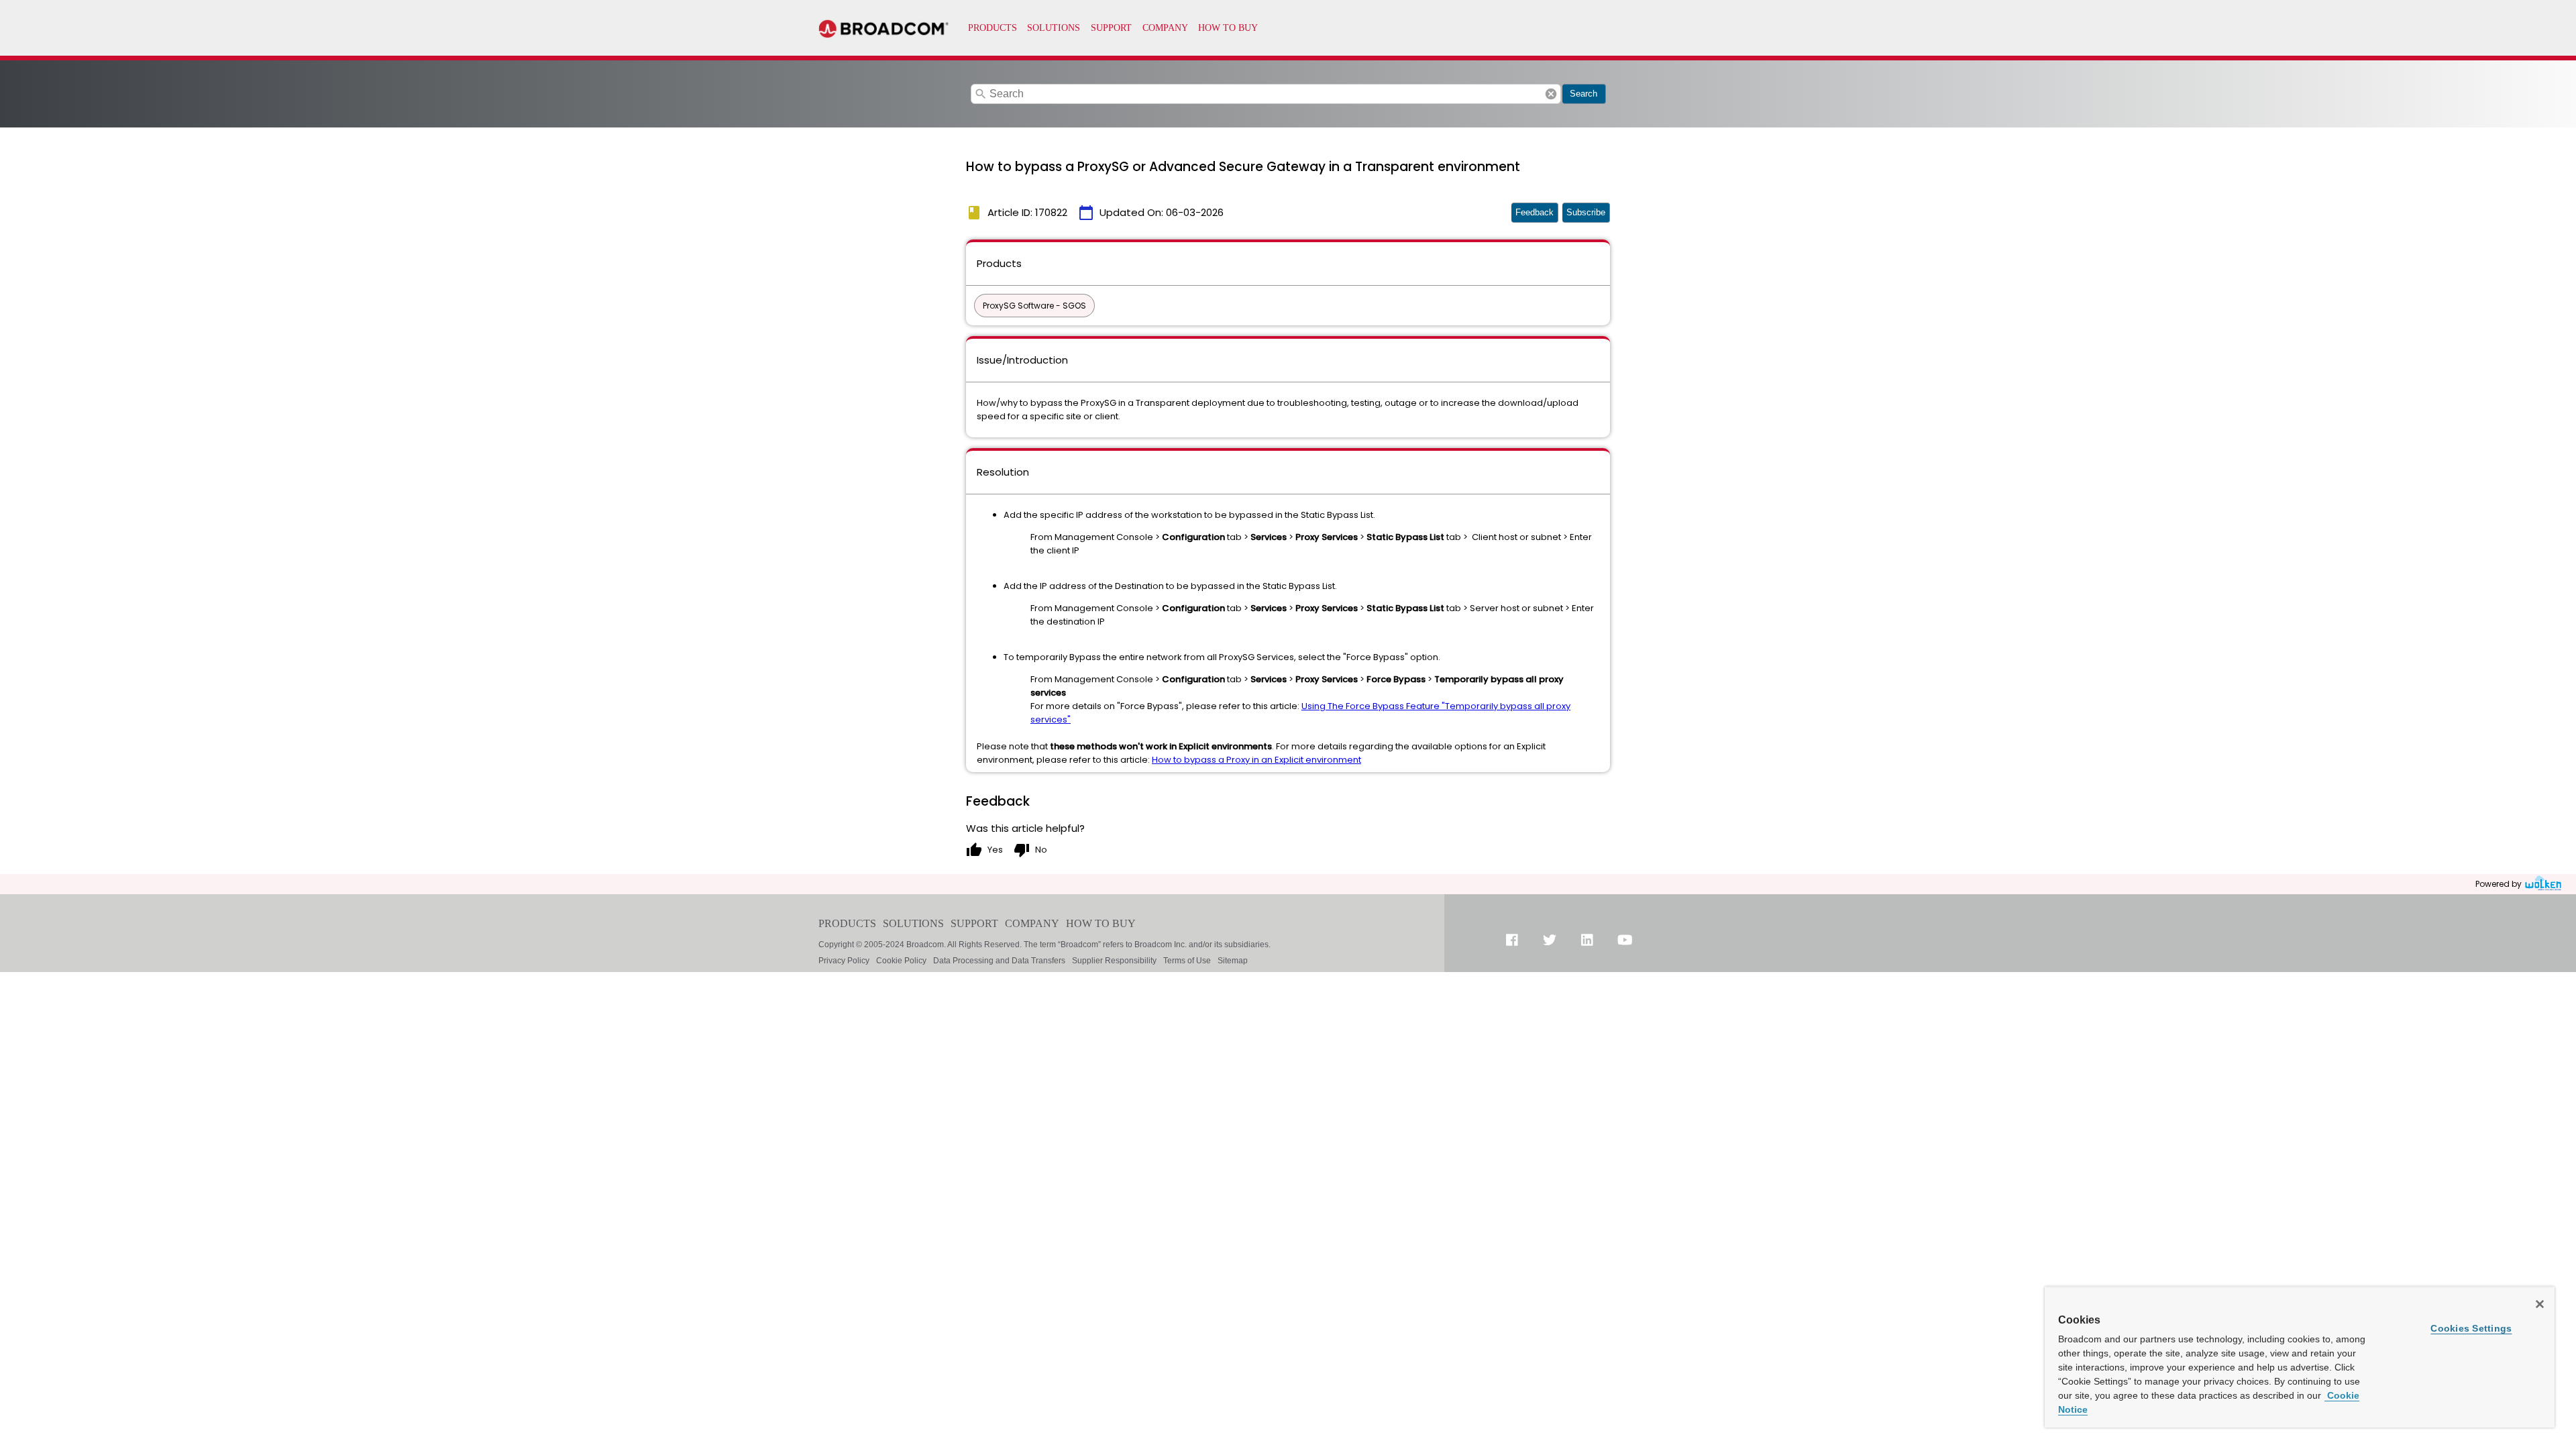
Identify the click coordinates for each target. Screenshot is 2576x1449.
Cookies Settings (2471, 1328)
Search (1584, 94)
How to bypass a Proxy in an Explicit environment (1256, 760)
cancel (1551, 94)
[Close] (2540, 1304)
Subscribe (1586, 212)
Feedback (1535, 212)
